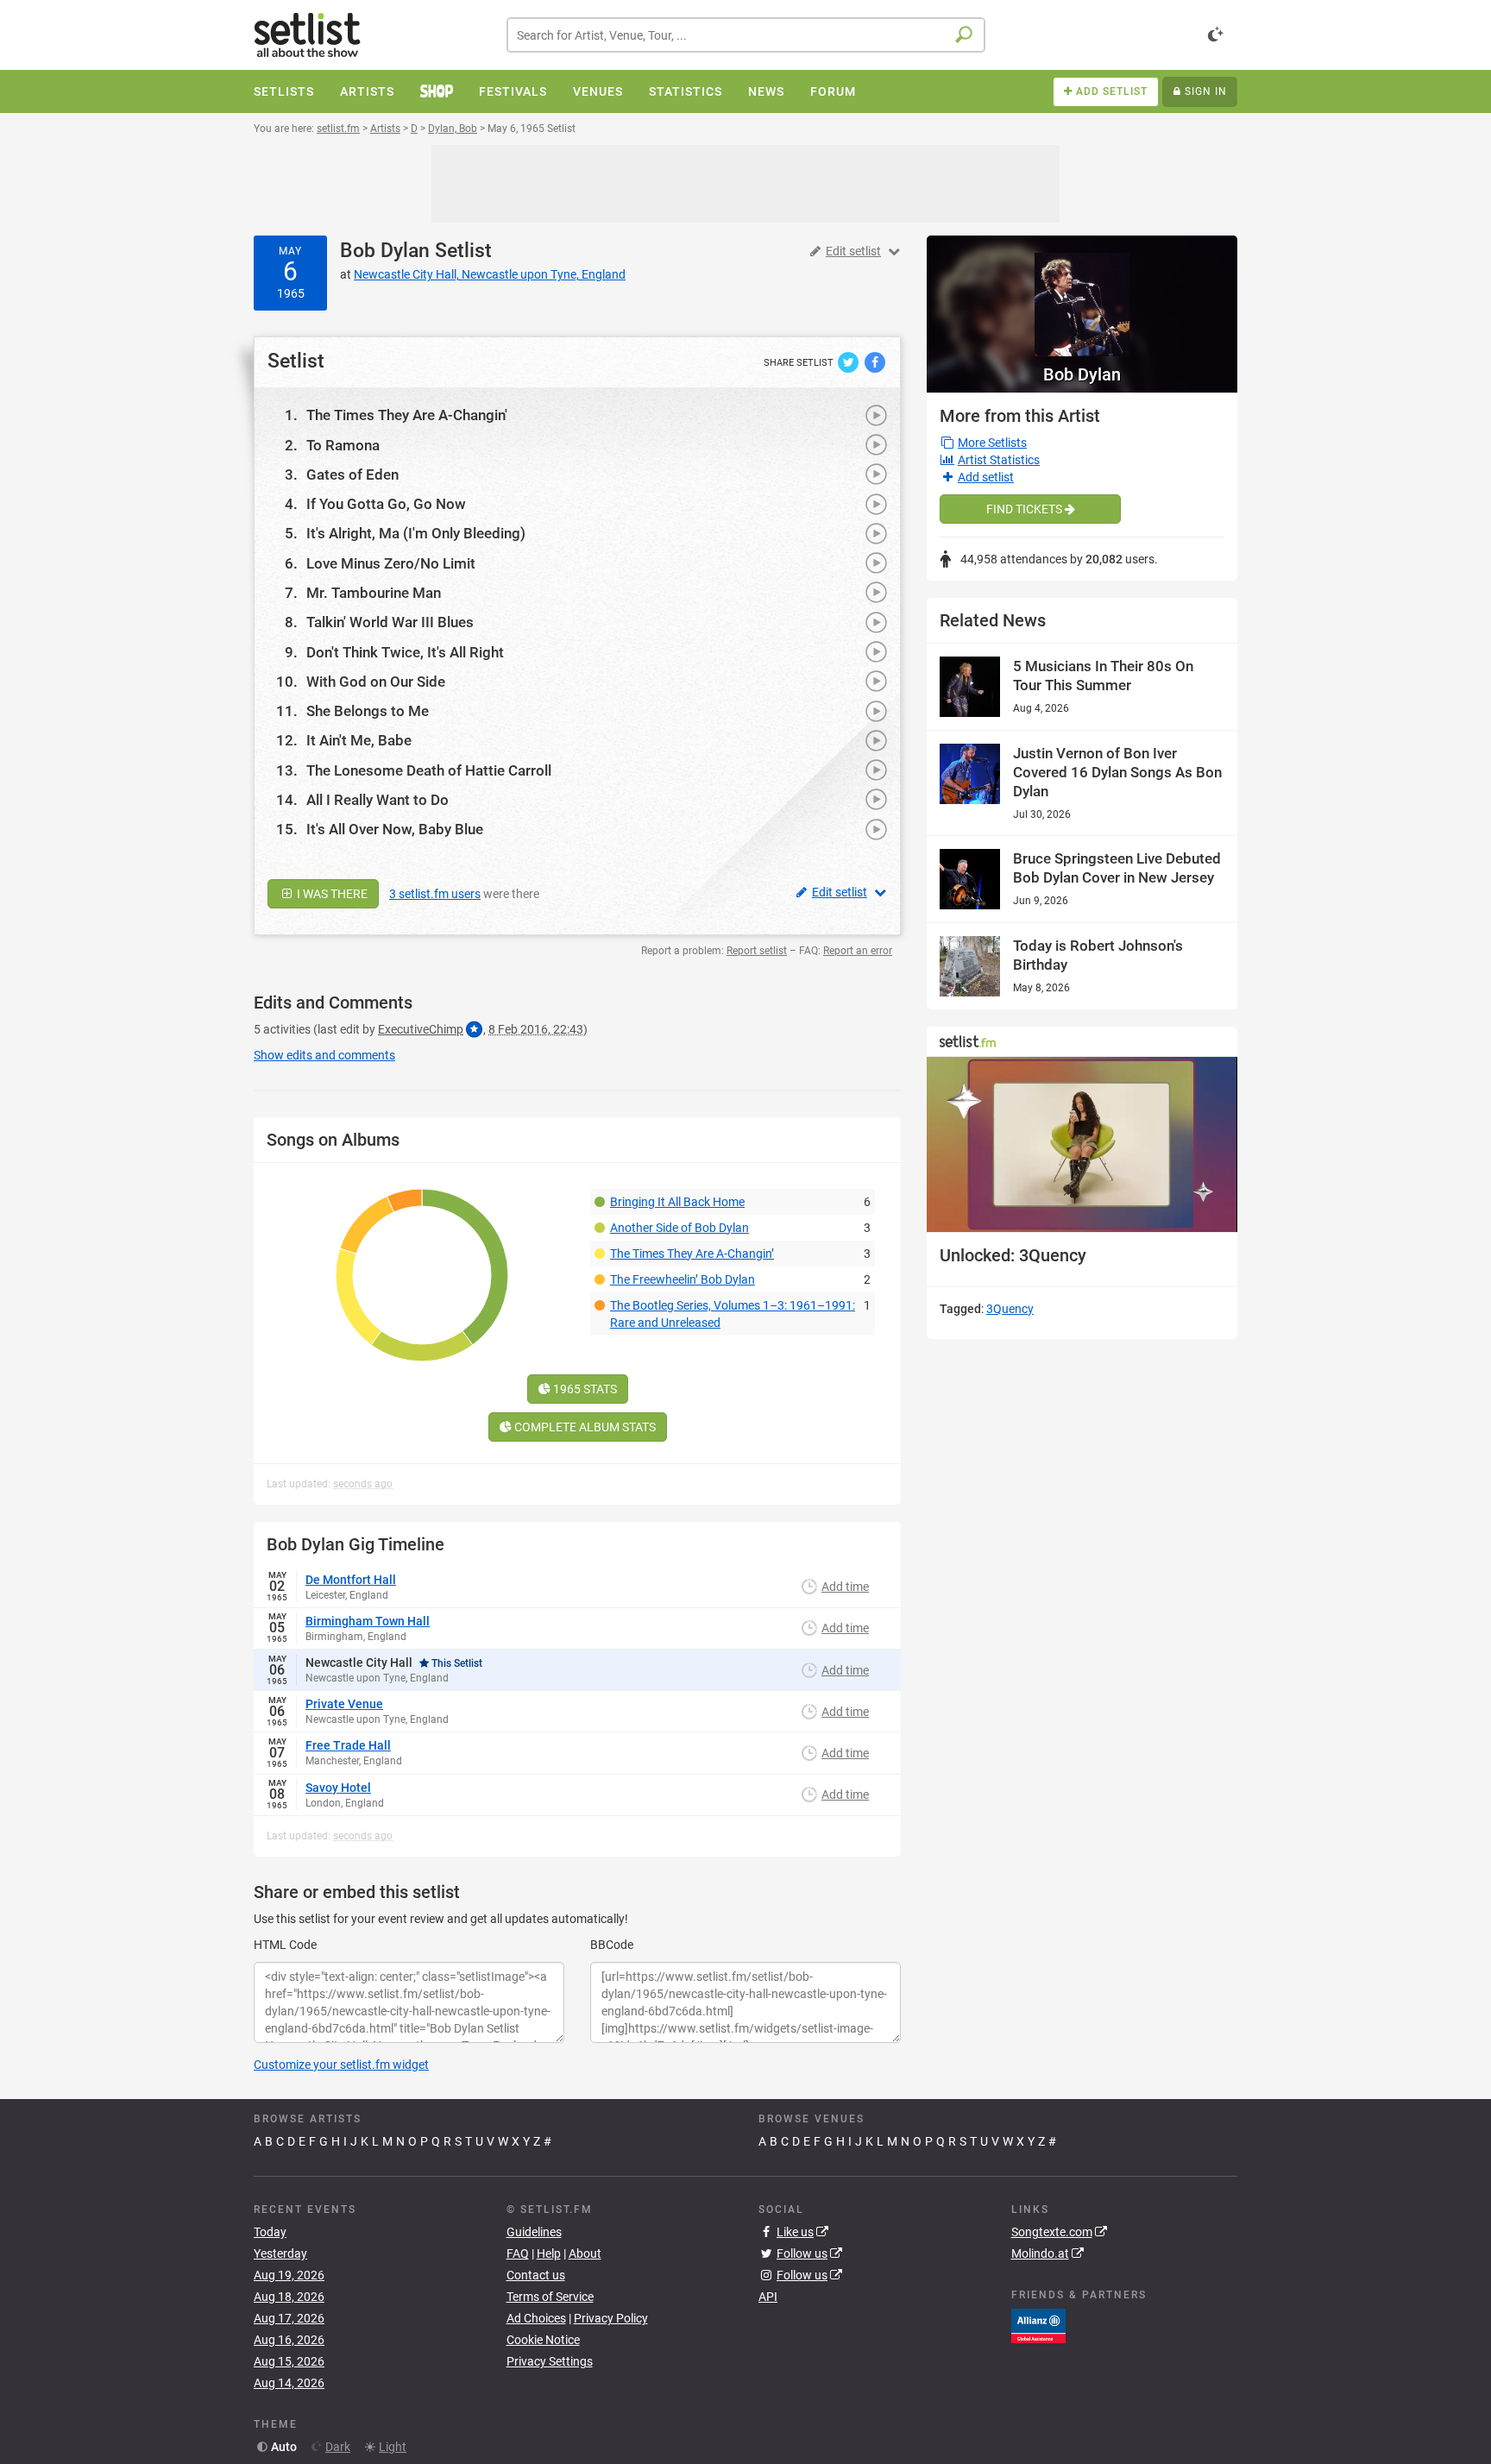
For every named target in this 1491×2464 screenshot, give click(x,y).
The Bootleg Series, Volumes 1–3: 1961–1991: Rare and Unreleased (733, 1314)
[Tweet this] (849, 361)
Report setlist (757, 951)
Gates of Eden (352, 475)
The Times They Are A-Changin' (407, 415)
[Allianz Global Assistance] (1038, 2325)
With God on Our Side (376, 682)
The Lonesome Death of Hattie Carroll (429, 770)
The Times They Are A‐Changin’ (692, 1254)
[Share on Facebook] (875, 361)
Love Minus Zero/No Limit (391, 563)
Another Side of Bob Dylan (679, 1228)
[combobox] (746, 35)
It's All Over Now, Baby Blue (395, 829)
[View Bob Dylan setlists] (1082, 296)
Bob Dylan (385, 251)
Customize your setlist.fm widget (341, 2065)
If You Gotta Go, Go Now (386, 504)
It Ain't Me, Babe (359, 740)
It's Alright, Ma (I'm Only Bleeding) (416, 533)
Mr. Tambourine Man (374, 593)
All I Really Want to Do (377, 800)
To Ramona (343, 445)
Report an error (858, 951)
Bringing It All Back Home (677, 1202)
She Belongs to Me (368, 711)
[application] (1082, 1144)
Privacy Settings (550, 2361)
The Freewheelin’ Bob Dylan (683, 1279)
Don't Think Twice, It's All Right (405, 652)
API (768, 2297)
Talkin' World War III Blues (390, 622)
